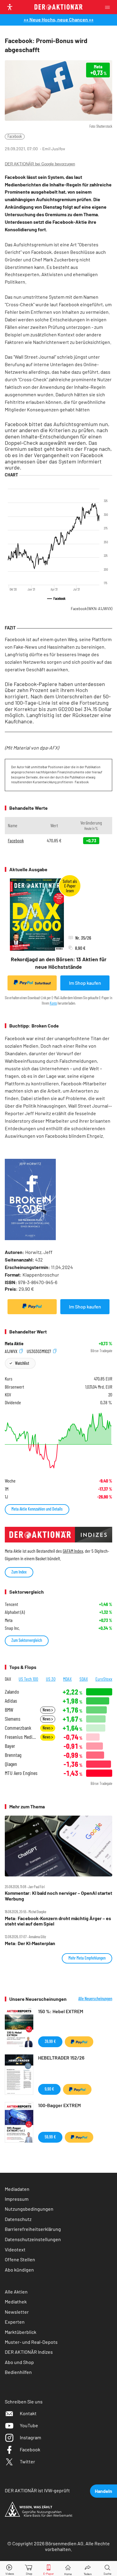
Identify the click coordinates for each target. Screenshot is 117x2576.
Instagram (30, 2437)
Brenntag (13, 1755)
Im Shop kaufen (85, 983)
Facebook (15, 136)
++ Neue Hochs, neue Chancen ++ (59, 19)
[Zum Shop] (29, 2569)
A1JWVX (12, 1351)
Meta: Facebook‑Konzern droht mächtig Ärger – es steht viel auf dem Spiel (58, 1921)
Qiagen (11, 1764)
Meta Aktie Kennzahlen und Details (37, 1509)
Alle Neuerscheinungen (95, 1999)
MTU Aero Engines (21, 1773)
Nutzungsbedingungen (29, 2209)
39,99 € (50, 2041)
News (47, 1710)
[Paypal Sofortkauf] (32, 1307)
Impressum (17, 2199)
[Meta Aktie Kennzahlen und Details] (58, 1441)
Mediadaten (17, 2189)
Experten (15, 2322)
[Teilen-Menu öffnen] (88, 2569)
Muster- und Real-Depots (31, 2342)
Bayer (10, 1746)
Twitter (27, 2461)
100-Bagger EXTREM (59, 2105)
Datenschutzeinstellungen (33, 2239)
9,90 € (49, 2089)
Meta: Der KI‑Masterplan (30, 1943)
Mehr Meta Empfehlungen (87, 1958)
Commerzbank (18, 1728)
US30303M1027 (39, 1351)
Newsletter (17, 2312)
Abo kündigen (19, 2270)
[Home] (68, 2569)
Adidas (11, 1701)
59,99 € (50, 2137)
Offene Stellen (20, 2259)
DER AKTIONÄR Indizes (29, 2352)
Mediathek (16, 2302)
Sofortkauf (43, 983)
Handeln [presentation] (103, 2491)
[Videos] (10, 2569)
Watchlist (22, 1363)
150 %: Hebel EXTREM (61, 2011)
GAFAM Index (73, 1551)
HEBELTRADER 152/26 (61, 2058)
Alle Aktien (16, 2292)
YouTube (29, 2425)
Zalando (12, 1692)
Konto (53, 1003)
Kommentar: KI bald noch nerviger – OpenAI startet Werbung (58, 1896)
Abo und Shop (19, 2362)
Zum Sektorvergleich (27, 1640)
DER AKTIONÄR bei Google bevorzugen (40, 164)
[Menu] (109, 7)
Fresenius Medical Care (21, 1737)
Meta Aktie (14, 1343)
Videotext (15, 2249)
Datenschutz (18, 2219)
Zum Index (19, 1572)
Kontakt (28, 2413)
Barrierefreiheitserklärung (33, 2229)
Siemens (13, 1719)
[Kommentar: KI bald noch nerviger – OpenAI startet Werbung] (58, 1846)
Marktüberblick (21, 2332)
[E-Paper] (49, 2569)
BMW (9, 1710)
